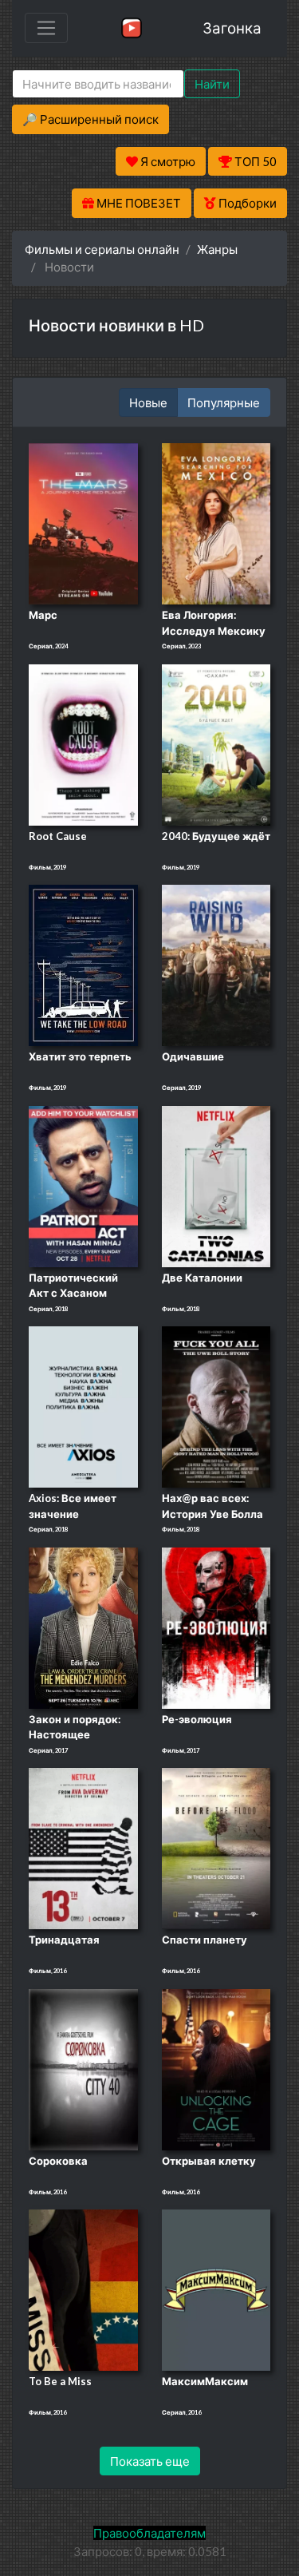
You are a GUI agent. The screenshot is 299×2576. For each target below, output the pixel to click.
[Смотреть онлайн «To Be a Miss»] (83, 2289)
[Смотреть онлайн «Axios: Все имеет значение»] (83, 1405)
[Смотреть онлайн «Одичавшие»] (216, 964)
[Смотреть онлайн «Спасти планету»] (216, 1848)
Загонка (232, 28)
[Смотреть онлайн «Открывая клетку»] (216, 2068)
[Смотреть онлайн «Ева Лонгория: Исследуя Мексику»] (216, 522)
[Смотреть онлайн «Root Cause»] (83, 743)
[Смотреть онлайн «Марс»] (83, 522)
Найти (212, 84)
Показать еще (150, 2461)
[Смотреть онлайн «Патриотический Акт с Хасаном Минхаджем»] (83, 1185)
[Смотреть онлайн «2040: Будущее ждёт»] (216, 743)
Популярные (224, 402)
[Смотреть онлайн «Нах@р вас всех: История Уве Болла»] (216, 1405)
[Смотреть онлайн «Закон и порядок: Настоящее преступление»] (83, 1627)
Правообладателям (149, 2533)
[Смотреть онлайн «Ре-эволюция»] (216, 1627)
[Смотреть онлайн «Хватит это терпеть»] (83, 964)
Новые (148, 402)
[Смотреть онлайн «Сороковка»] (83, 2068)
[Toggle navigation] (46, 28)
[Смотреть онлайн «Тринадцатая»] (83, 1848)
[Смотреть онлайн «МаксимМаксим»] (216, 2289)
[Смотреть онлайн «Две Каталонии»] (216, 1185)
